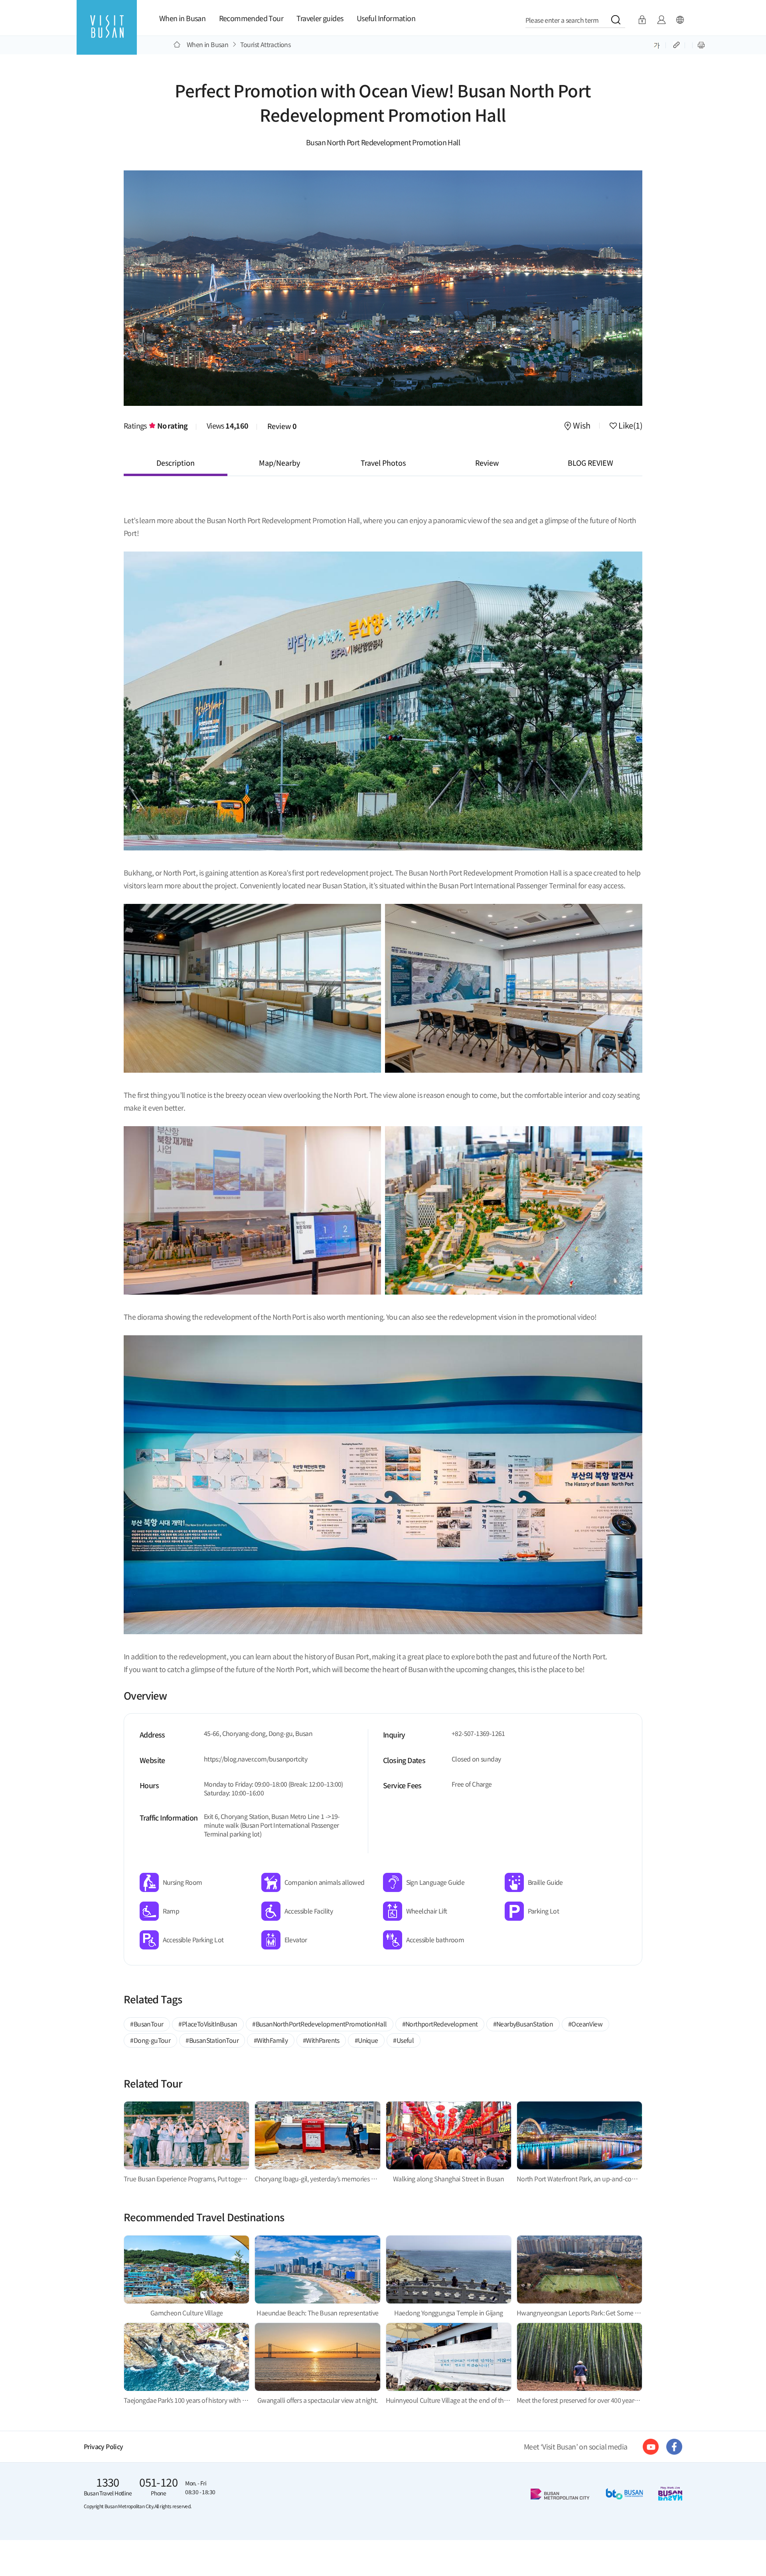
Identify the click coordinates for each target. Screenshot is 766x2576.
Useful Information (386, 18)
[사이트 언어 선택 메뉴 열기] (680, 20)
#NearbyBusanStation (523, 2024)
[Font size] (657, 44)
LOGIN (642, 20)
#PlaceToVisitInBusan (208, 2024)
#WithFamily (271, 2040)
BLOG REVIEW (590, 463)
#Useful (403, 2040)
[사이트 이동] (651, 2447)
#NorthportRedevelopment (440, 2024)
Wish (581, 426)
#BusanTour (147, 2024)
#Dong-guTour (150, 2040)
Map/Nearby (279, 463)
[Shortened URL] (677, 44)
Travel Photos (383, 463)
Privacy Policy (104, 2447)
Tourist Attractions (266, 44)
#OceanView (585, 2024)
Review (282, 426)
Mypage (661, 20)
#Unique (366, 2040)
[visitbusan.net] (107, 35)
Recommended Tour (251, 18)
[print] (701, 44)
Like (630, 426)
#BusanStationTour (212, 2040)
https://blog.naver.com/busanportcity (256, 1759)
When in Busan (182, 18)
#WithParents (321, 2040)
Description (176, 463)
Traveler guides (320, 18)
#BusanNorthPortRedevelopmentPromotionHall (319, 2024)
